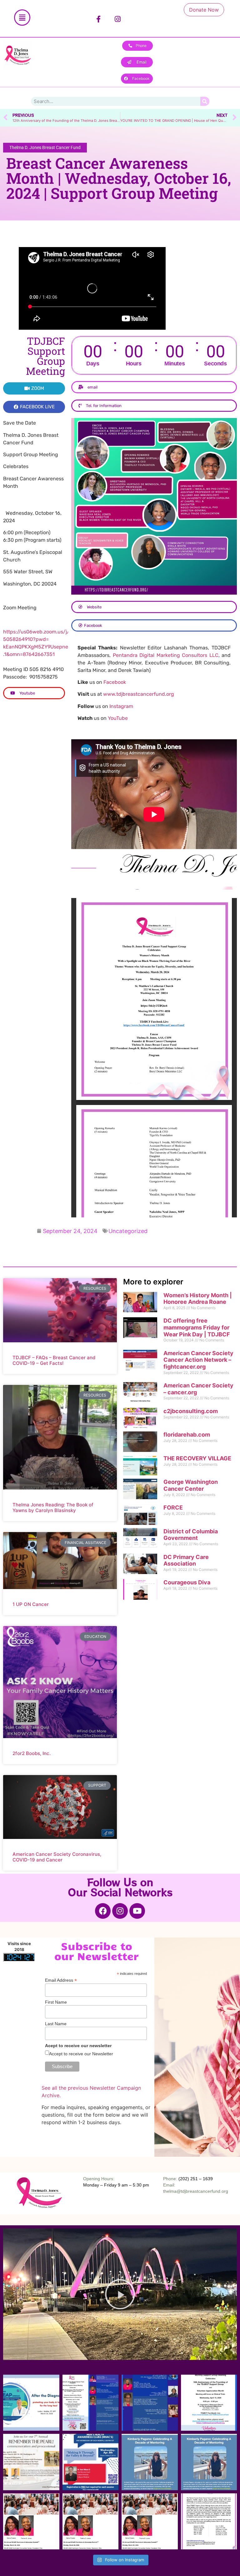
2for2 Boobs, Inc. (32, 1753)
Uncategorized (128, 1231)
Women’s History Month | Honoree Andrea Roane (198, 1299)
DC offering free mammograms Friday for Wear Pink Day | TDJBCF (197, 1327)
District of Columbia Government (191, 1535)
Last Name (56, 2024)
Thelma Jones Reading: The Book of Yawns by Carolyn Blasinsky (53, 1507)
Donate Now (204, 10)
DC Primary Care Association (186, 1560)
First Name (56, 2002)
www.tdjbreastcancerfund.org (139, 694)
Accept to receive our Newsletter (81, 2054)
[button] (120, 2294)
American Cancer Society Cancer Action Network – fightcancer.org (198, 1360)
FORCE (173, 1507)
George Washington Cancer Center (191, 1485)
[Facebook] (103, 1911)
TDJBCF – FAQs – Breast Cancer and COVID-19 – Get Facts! (54, 1360)
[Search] (205, 101)
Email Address (61, 1980)
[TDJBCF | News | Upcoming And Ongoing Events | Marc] (91, 2522)
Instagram (121, 706)
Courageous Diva (187, 1582)
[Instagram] (118, 19)
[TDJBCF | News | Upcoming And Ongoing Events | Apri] (31, 2403)
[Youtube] (137, 1911)
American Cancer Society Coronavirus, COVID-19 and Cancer (57, 1857)
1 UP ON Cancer (31, 1604)
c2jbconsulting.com (191, 1411)
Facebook (115, 682)
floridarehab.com (187, 1435)
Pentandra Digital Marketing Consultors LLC (166, 655)
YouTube (118, 718)
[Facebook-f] (98, 19)
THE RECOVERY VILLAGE (197, 1458)
